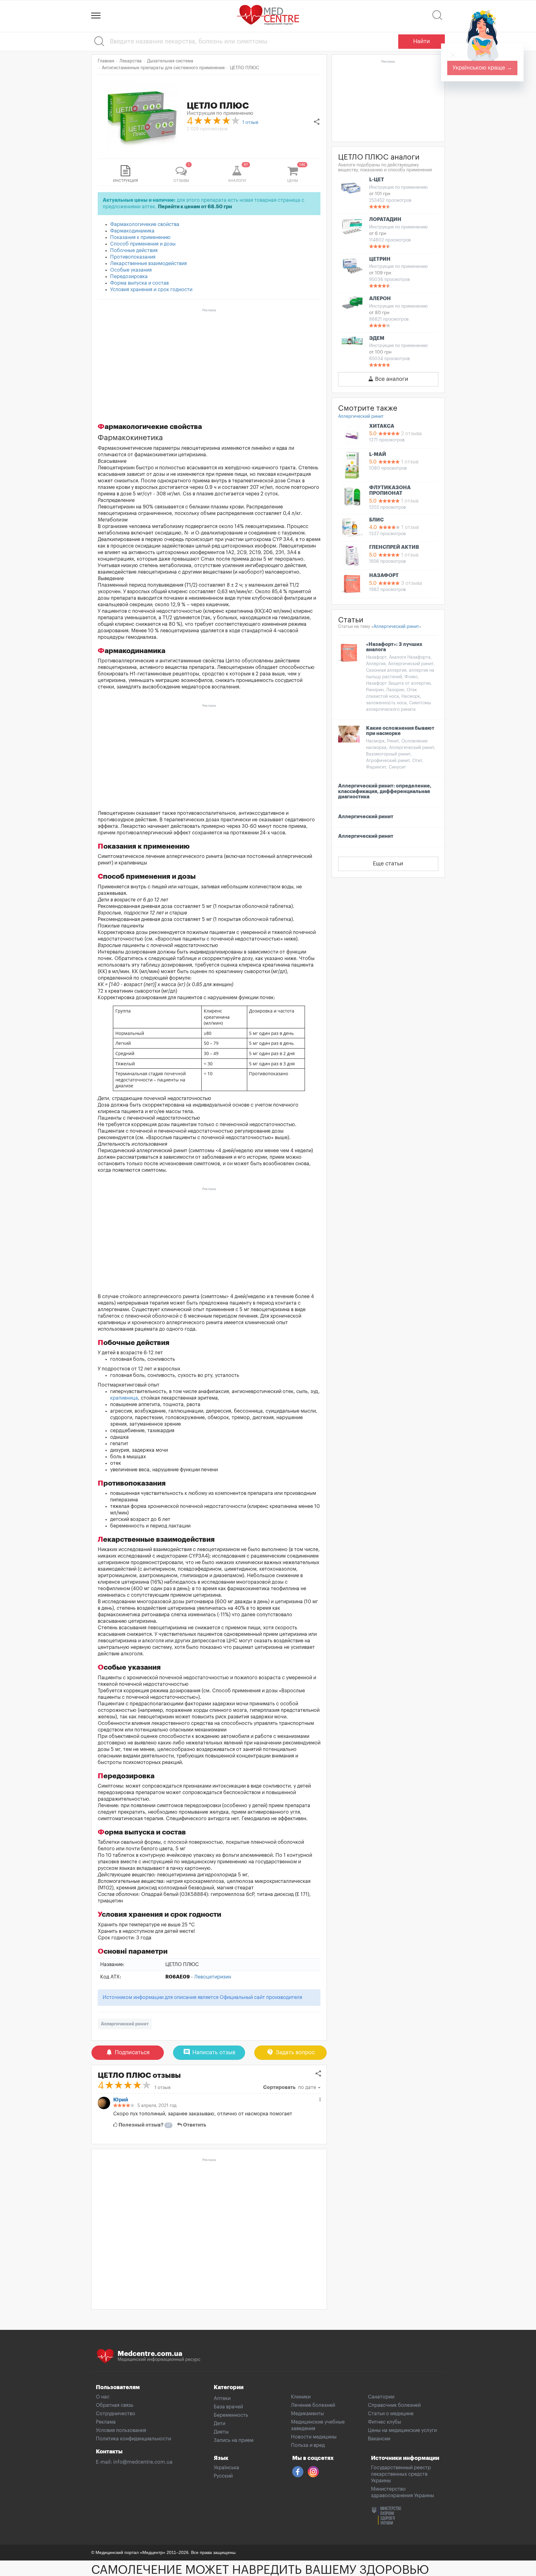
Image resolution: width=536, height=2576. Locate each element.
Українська (226, 2468)
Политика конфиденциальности (133, 2439)
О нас (103, 2397)
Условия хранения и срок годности (151, 290)
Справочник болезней (394, 2405)
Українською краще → (482, 68)
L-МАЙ (378, 454)
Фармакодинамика (132, 231)
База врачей (228, 2407)
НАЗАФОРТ (384, 575)
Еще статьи (388, 864)
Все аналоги (391, 379)
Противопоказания (133, 257)
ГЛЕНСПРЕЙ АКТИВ (394, 547)
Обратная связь (115, 2405)
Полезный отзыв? (144, 2125)
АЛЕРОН (380, 299)
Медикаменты (307, 2414)
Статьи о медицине (391, 2414)
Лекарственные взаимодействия (148, 264)
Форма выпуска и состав (139, 283)
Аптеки (222, 2398)
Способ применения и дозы (143, 244)
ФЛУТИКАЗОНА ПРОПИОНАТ (390, 490)
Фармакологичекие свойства (145, 224)
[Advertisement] (209, 358)
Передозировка (129, 277)
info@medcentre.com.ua (143, 2462)
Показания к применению (140, 237)
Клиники (301, 2397)
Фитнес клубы (384, 2422)
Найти (422, 41)
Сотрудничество (116, 2414)
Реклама (106, 2422)
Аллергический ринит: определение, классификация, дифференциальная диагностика (385, 791)
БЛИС (376, 520)
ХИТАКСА (382, 426)
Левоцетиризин (213, 1977)
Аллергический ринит (125, 2024)
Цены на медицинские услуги (402, 2430)
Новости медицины (314, 2437)
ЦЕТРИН (380, 259)
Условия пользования (121, 2430)
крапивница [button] (124, 1398)
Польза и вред (308, 2445)
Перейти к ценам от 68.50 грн (195, 207)
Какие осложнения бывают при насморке (400, 731)
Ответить (194, 2125)
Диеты (221, 2432)
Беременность (231, 2415)
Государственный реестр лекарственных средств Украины (401, 2474)
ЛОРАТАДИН (385, 219)
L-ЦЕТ (377, 180)
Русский (223, 2476)
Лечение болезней (313, 2405)
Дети (219, 2424)
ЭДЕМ (377, 338)
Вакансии (379, 2439)
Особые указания (131, 270)
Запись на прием (234, 2440)
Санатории (381, 2397)
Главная (106, 61)
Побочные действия (134, 250)
